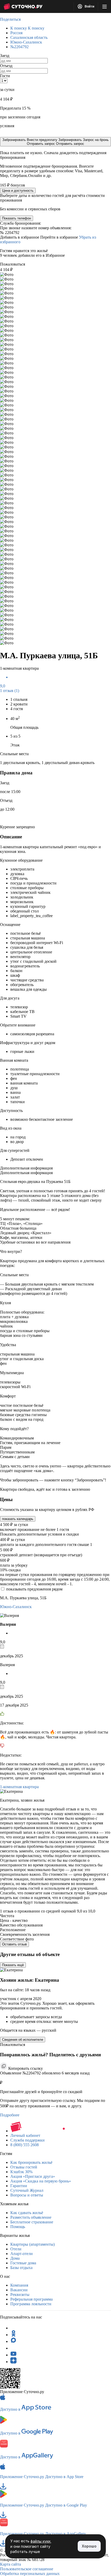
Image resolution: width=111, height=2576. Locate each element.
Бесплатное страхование (32, 2222)
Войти (89, 6)
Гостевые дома (23, 2263)
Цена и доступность (18, 191)
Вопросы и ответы (27, 2195)
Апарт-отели (22, 2254)
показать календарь (18, 1519)
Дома (15, 2258)
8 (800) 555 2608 (25, 2145)
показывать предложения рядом (34, 1589)
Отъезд (6, 66)
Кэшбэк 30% (21, 2172)
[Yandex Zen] (13, 2362)
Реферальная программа (31, 2299)
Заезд (5, 56)
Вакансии (19, 2290)
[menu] (105, 6)
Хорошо (89, 2546)
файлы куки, (41, 2541)
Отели (16, 2249)
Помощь (18, 2227)
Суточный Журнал (27, 2190)
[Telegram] (13, 2328)
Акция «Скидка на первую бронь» (41, 2181)
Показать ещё (13, 1965)
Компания (19, 2285)
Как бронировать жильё (31, 2162)
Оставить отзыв (14, 1944)
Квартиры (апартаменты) (33, 2244)
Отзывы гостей (24, 2167)
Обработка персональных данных (30, 2574)
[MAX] (13, 2341)
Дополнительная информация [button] (26, 1168)
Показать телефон (17, 218)
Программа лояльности (31, 2304)
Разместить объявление (31, 2217)
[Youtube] (13, 2355)
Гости (5, 76)
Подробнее (10, 2115)
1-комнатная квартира (19, 1787)
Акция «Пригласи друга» (33, 2176)
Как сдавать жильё (27, 2213)
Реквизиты (20, 2295)
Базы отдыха (21, 2268)
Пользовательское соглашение (27, 2569)
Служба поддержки (27, 2140)
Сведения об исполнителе (23, 2040)
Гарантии (19, 2186)
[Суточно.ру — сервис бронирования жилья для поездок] (23, 6)
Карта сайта (10, 2564)
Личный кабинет (25, 2135)
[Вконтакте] (13, 2348)
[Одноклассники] (13, 2335)
